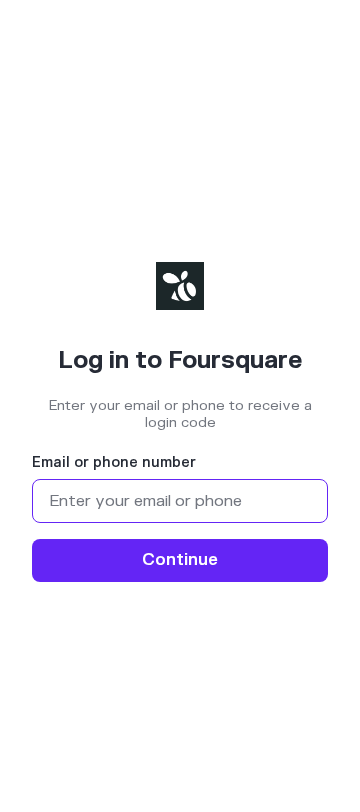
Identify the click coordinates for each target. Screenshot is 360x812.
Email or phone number (114, 463)
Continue (180, 560)
